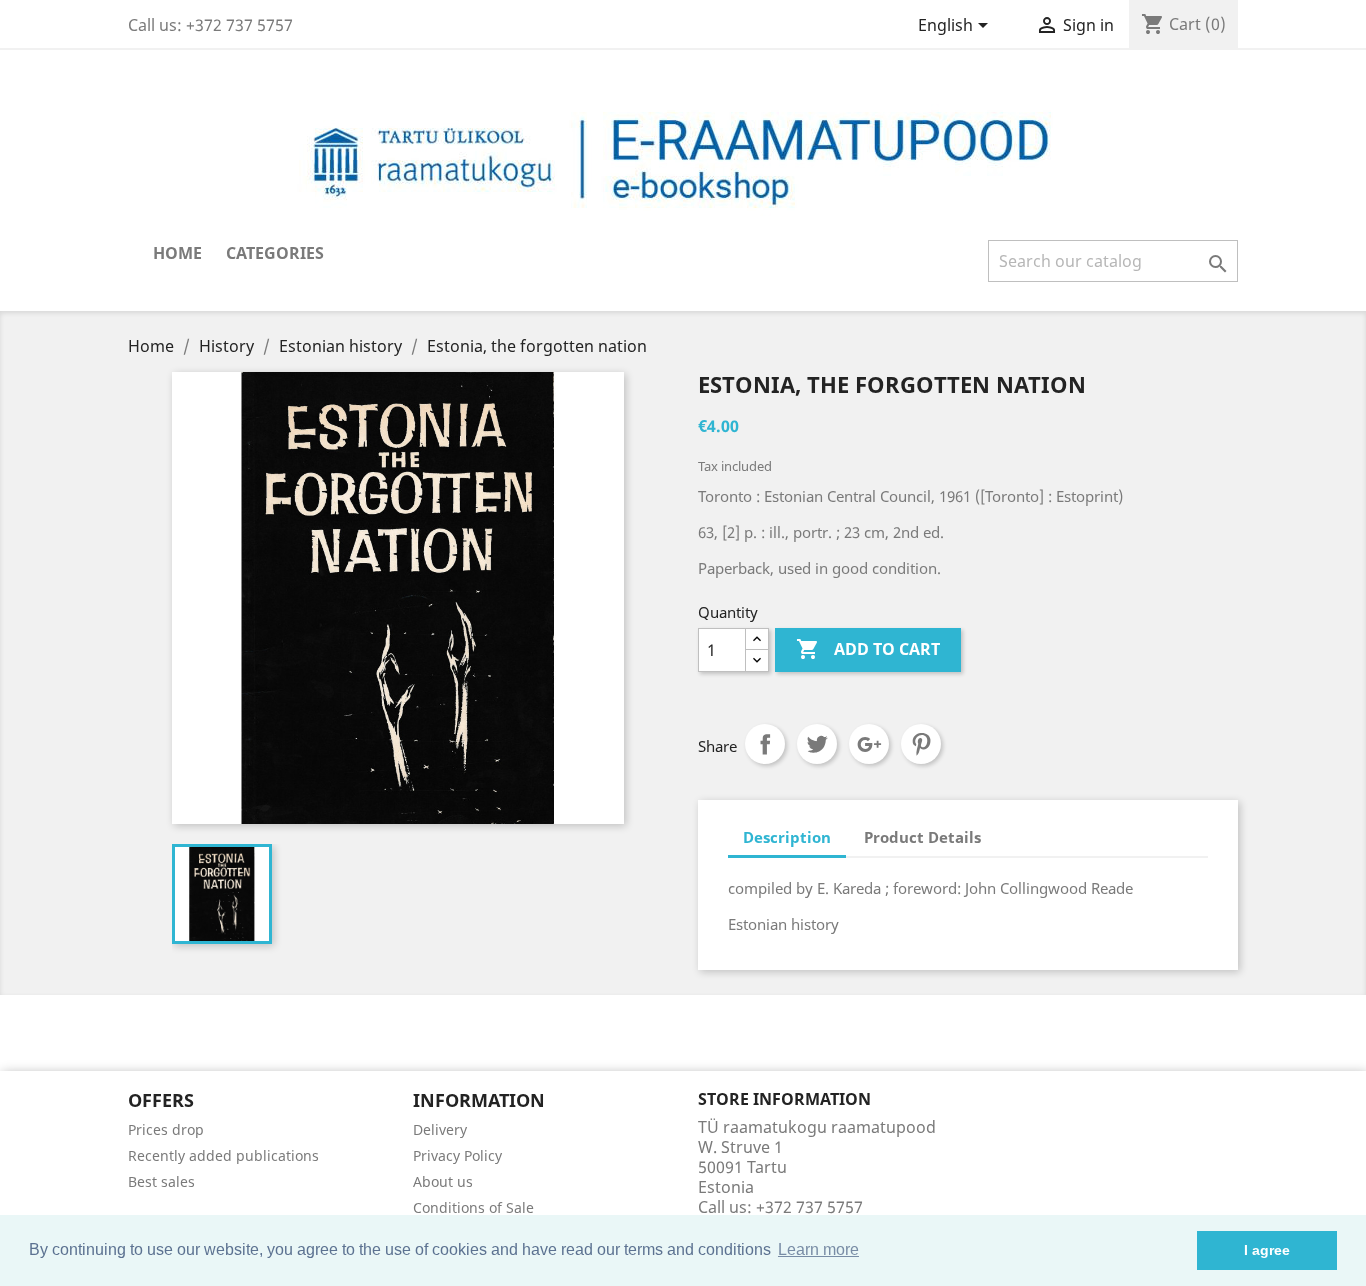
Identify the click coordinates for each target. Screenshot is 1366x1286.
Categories (275, 253)
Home (177, 253)
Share (765, 744)
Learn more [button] (818, 1249)
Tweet (817, 744)
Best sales (161, 1181)
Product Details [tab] (922, 837)
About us (443, 1181)
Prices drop (166, 1129)
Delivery (440, 1129)
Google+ (869, 744)
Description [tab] (787, 837)
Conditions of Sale (473, 1207)
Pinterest (921, 744)
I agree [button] (1267, 1250)
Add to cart (868, 649)
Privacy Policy (457, 1155)
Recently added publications (223, 1155)
